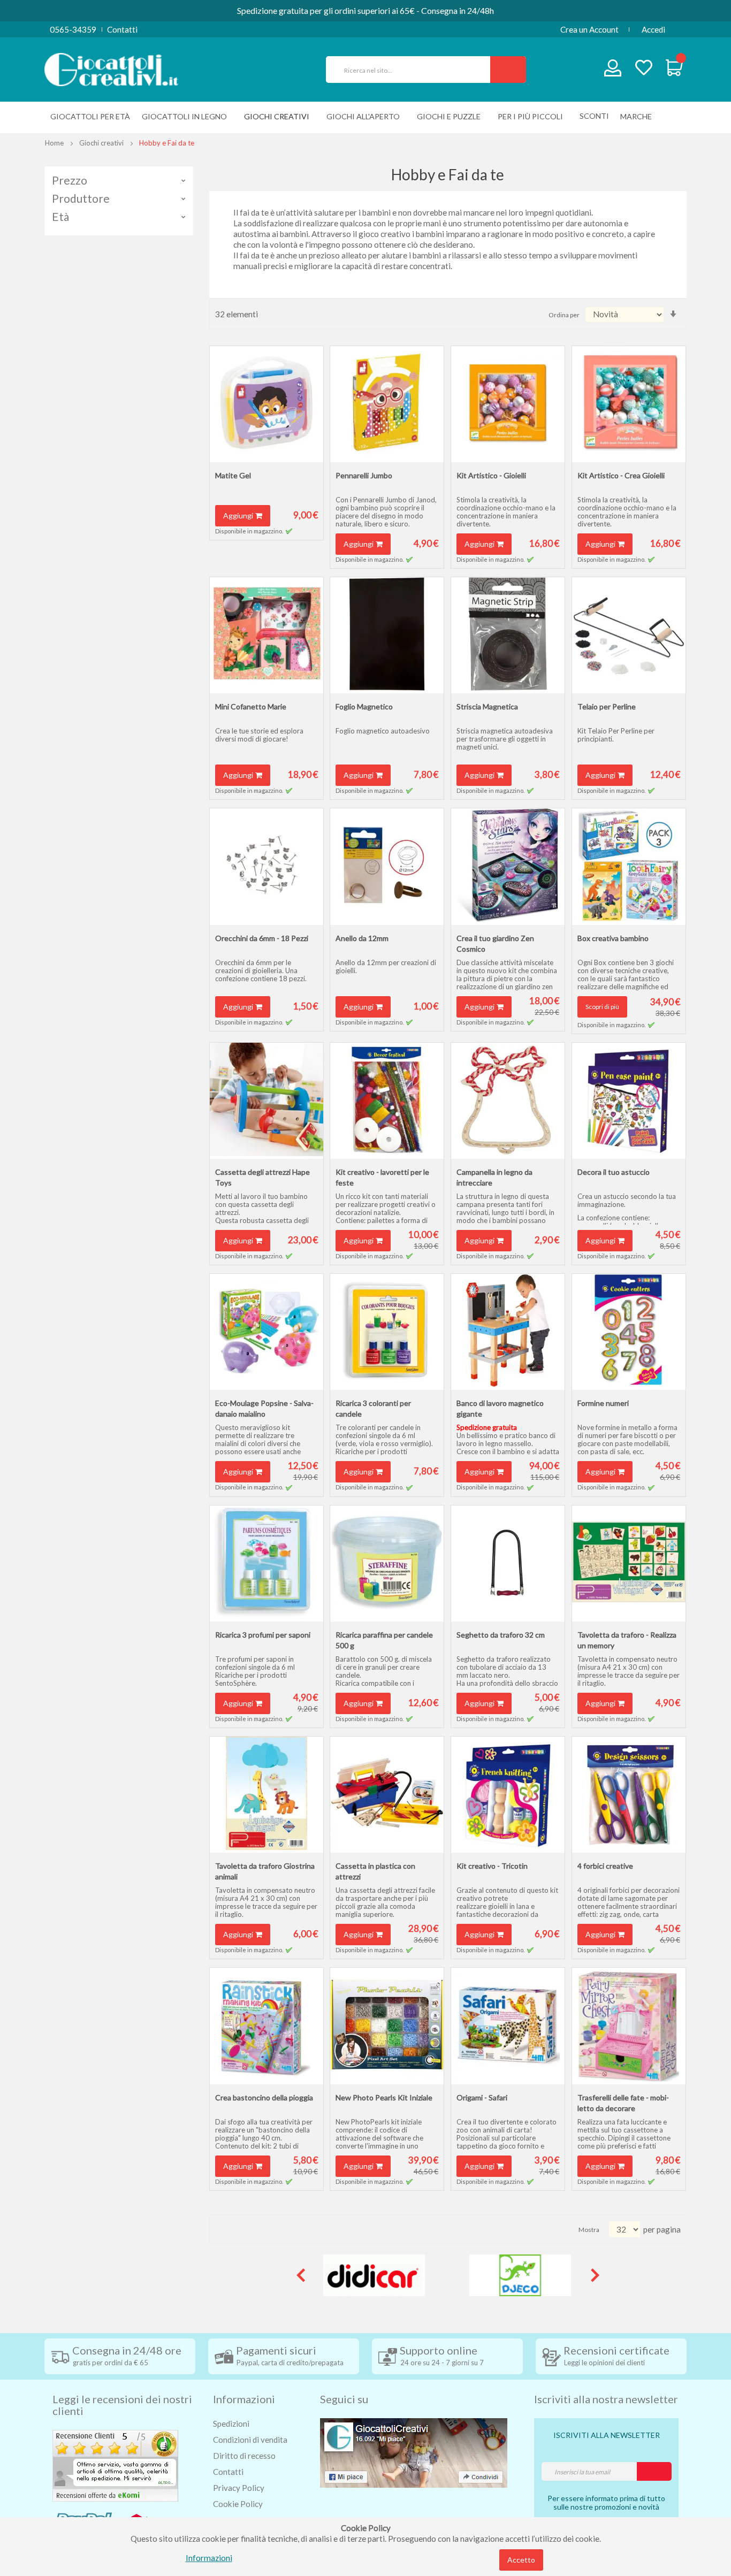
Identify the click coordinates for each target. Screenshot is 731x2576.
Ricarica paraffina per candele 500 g (384, 1640)
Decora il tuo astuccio (614, 1172)
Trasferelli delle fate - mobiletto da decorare (623, 2103)
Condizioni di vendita (250, 2440)
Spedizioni (231, 2424)
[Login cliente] (613, 70)
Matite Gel (233, 475)
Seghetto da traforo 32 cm (501, 1635)
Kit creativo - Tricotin (492, 1866)
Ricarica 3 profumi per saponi (263, 1635)
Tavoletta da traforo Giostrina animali (265, 1871)
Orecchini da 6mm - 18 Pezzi (262, 938)
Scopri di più (602, 1007)
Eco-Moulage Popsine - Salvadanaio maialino (264, 1408)
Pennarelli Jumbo (364, 475)
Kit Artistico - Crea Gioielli (621, 475)
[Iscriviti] (654, 2471)
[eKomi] (115, 2465)
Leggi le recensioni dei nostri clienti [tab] (122, 2405)
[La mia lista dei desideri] (644, 69)
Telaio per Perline (607, 706)
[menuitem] (639, 116)
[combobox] (413, 70)
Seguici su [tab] (344, 2399)
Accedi (653, 29)
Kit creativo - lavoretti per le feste (382, 1177)
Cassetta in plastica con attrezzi (375, 1871)
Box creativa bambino (613, 938)
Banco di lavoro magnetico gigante (500, 1408)
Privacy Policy (239, 2488)
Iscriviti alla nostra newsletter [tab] (606, 2399)
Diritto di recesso (244, 2456)
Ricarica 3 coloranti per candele (373, 1408)
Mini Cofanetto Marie (251, 706)
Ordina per (564, 315)
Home (54, 143)
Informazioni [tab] (244, 2399)
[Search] (508, 70)
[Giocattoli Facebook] (414, 2452)
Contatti (122, 29)
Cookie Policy (238, 2504)
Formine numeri (603, 1403)
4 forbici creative (605, 1866)
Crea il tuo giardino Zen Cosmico (495, 943)
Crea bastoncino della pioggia (264, 2097)
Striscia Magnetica (487, 706)
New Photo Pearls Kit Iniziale (384, 2097)
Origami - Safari (482, 2097)
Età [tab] (60, 217)
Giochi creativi (101, 143)
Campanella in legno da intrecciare (494, 1177)
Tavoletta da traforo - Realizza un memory (627, 1640)
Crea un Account (589, 29)
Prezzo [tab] (70, 180)
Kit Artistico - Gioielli (491, 475)
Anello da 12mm (362, 938)
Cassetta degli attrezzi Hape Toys (262, 1177)
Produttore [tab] (81, 198)
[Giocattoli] (111, 68)
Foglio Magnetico (364, 706)
